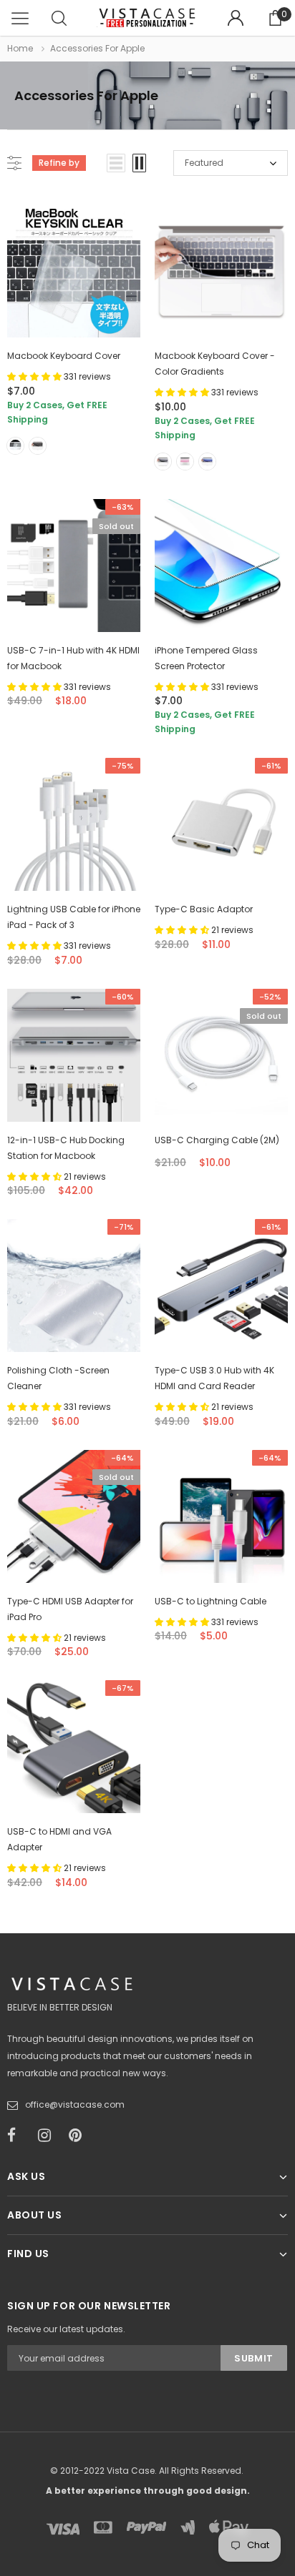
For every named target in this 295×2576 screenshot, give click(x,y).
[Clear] (15, 446)
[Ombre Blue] (207, 462)
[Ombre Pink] (185, 462)
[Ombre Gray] (163, 462)
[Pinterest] (79, 2136)
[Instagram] (49, 2136)
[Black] (38, 446)
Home (20, 48)
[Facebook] (18, 2136)
